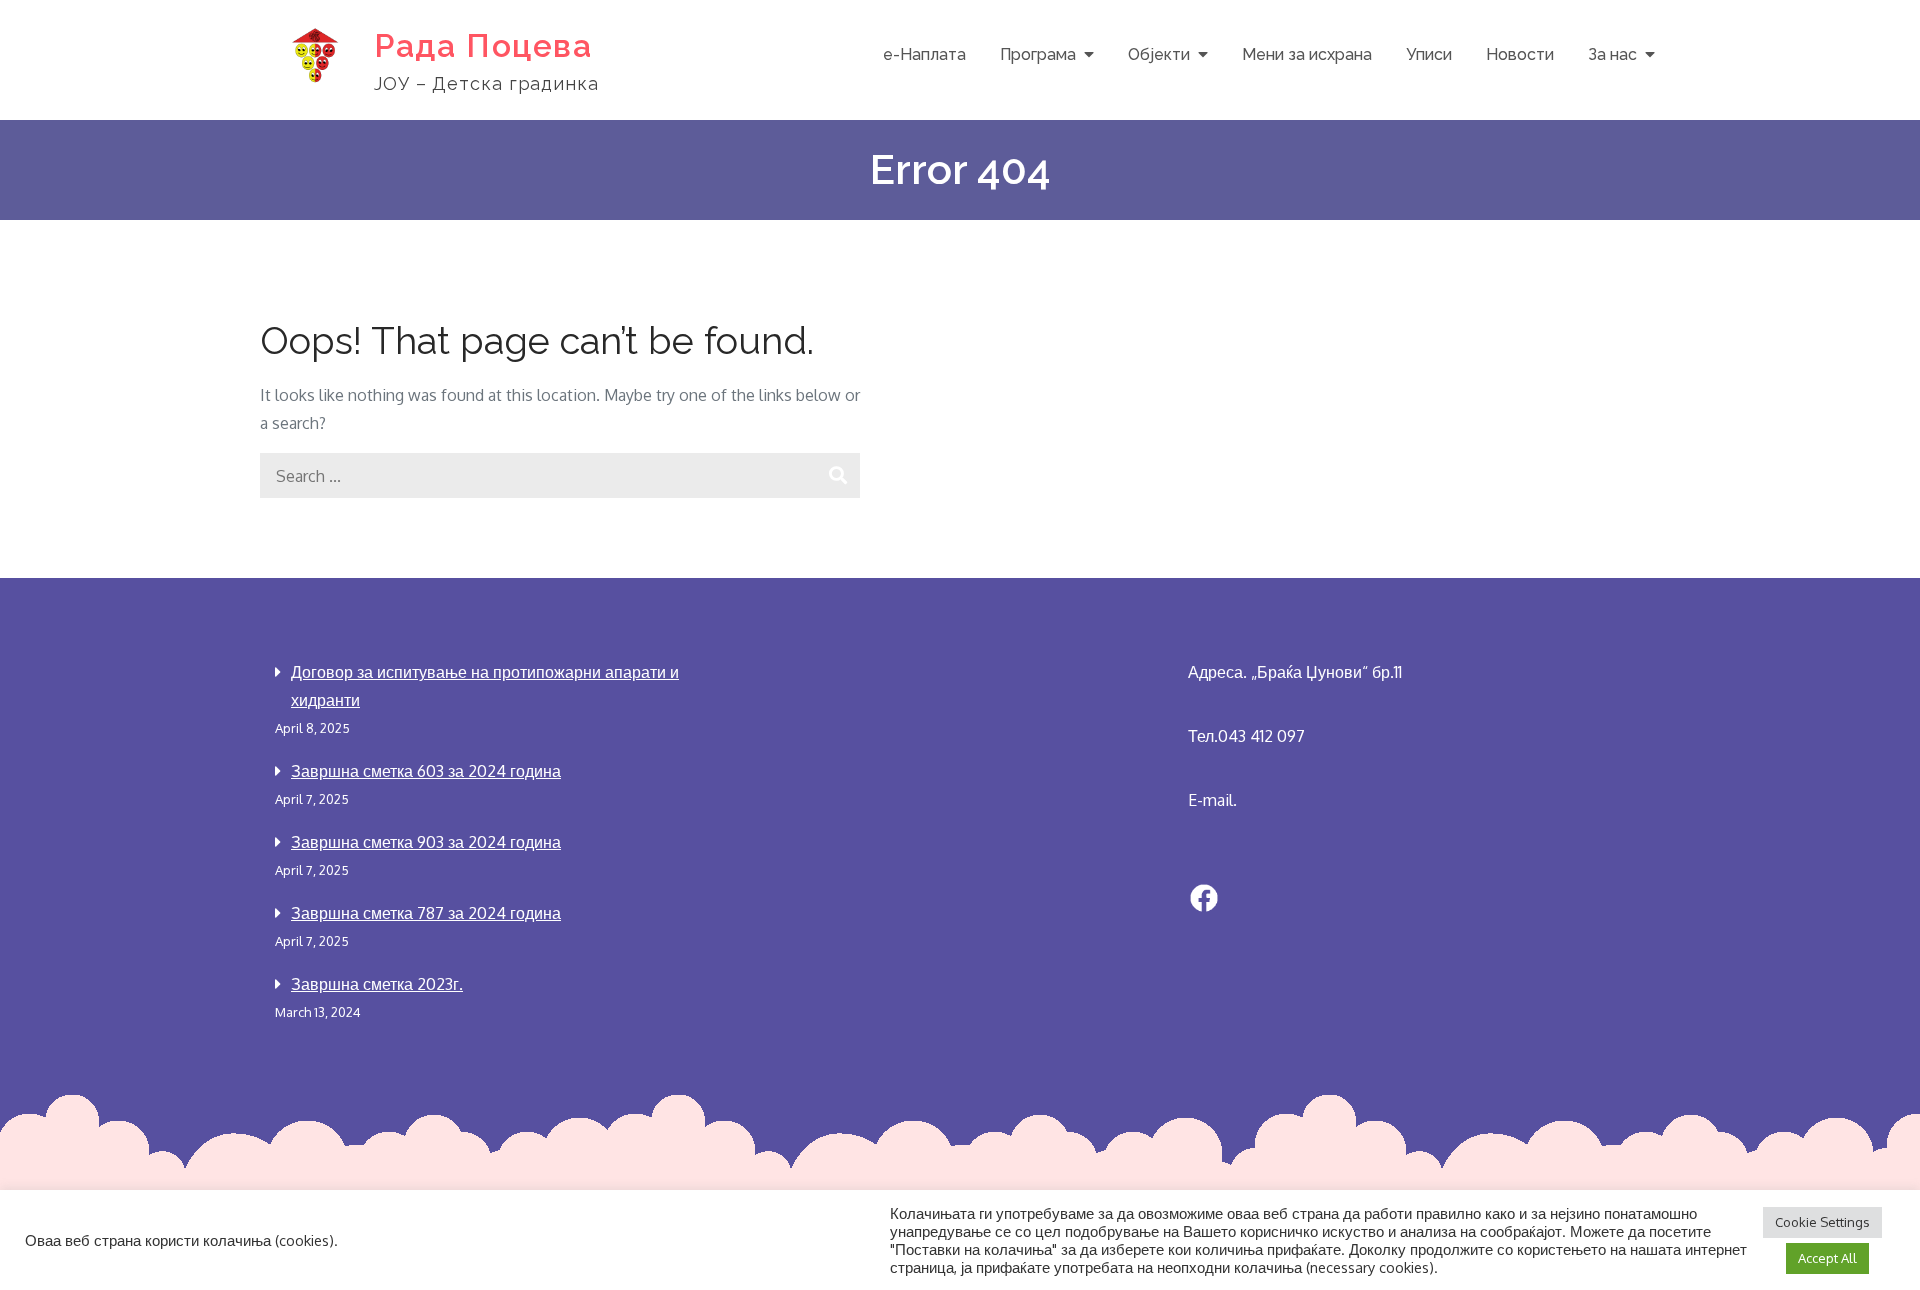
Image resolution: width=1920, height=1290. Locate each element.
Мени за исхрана (1307, 54)
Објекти (1159, 54)
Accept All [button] (1827, 1258)
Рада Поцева (483, 45)
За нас (1612, 54)
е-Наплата (924, 54)
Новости (1520, 54)
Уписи (1429, 54)
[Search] (837, 475)
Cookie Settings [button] (1822, 1222)
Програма (1038, 54)
